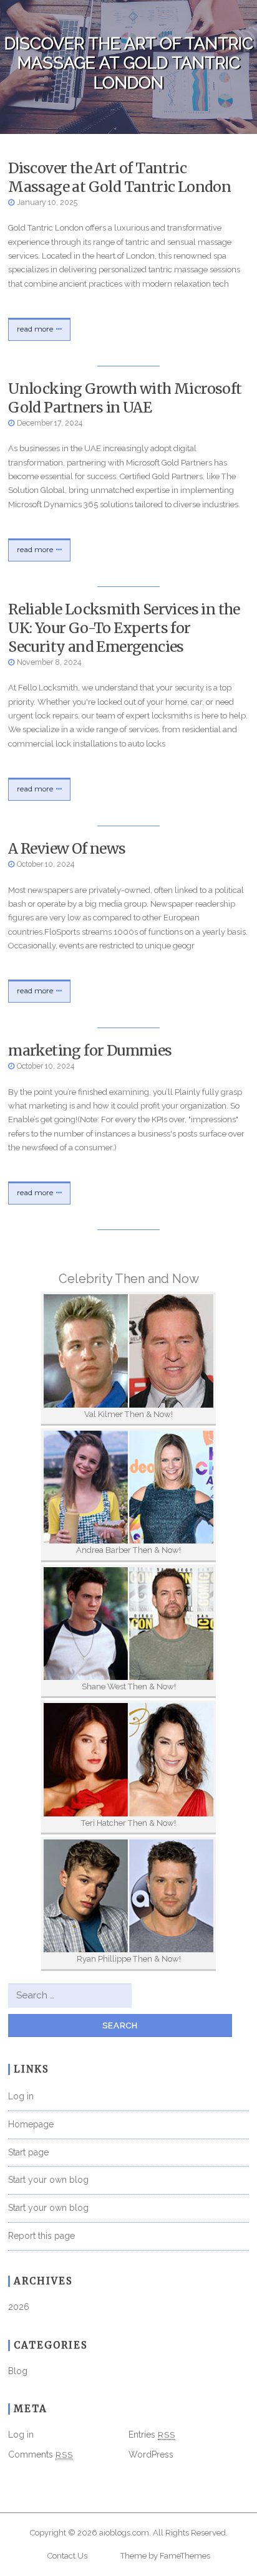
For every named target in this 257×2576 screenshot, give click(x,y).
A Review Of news (67, 848)
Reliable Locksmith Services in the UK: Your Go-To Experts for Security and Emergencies (124, 628)
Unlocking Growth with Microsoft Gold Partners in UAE (125, 398)
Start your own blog (48, 2180)
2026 (19, 2307)
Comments (41, 2454)
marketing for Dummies (90, 1050)
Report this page (41, 2236)
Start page (28, 2152)
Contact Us (67, 2556)
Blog (18, 2371)
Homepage (31, 2124)
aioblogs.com (124, 2533)
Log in (21, 2096)
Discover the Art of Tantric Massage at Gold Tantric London (119, 177)
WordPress (151, 2454)
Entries (152, 2435)
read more (35, 329)
